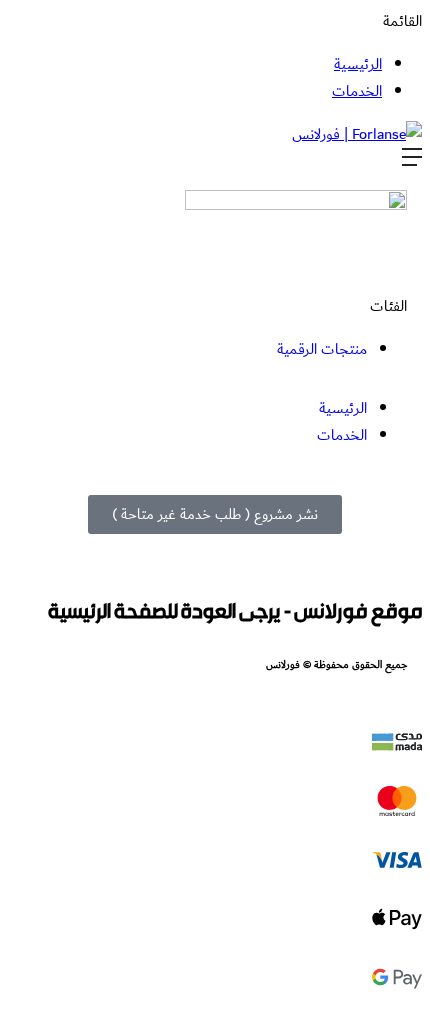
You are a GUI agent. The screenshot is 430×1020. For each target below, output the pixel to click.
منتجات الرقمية (322, 349)
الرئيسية (358, 64)
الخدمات (357, 91)
